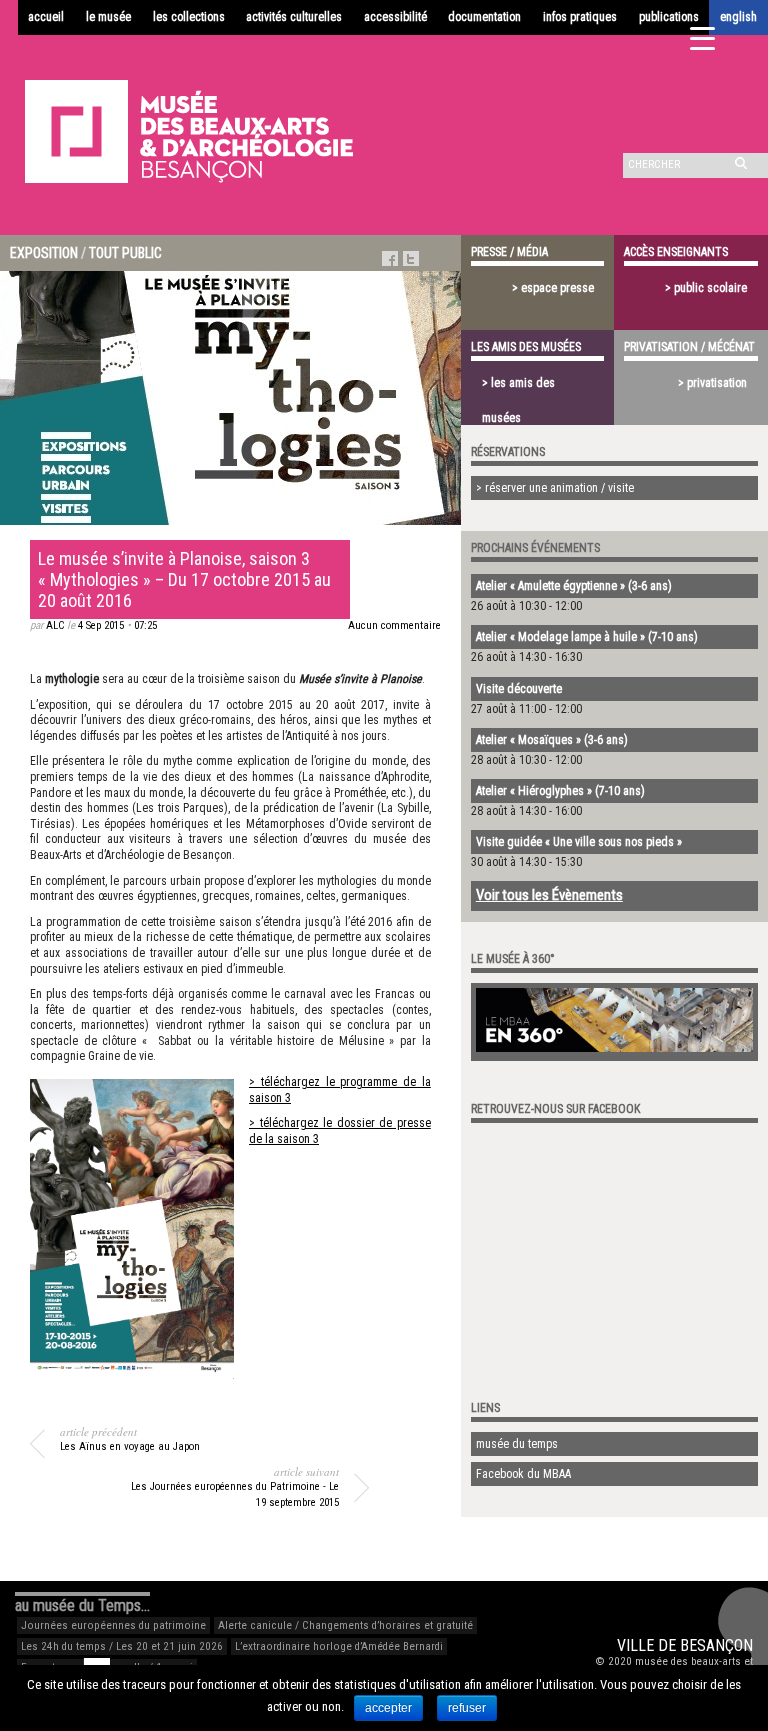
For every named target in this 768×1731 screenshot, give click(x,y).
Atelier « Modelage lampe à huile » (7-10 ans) (587, 637)
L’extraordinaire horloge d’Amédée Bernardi (339, 1646)
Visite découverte (519, 689)
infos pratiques (580, 17)
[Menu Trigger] (702, 37)
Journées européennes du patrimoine (113, 1625)
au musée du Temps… (82, 1605)
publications (669, 17)
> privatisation (712, 383)
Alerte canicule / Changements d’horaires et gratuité (345, 1625)
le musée (108, 17)
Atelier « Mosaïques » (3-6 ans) (552, 740)
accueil (46, 17)
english (738, 17)
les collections (189, 17)
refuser (467, 1708)
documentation (484, 17)
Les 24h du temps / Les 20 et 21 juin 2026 (122, 1646)
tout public (125, 253)
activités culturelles (294, 17)
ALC (55, 625)
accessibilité (395, 17)
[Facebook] (390, 258)
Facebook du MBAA (523, 1474)
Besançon (716, 1645)
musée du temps (517, 1444)
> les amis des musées (518, 388)
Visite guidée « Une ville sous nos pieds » (579, 842)
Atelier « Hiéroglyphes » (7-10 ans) (560, 791)
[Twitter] (411, 258)
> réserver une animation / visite (555, 488)
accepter (388, 1708)
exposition (44, 253)
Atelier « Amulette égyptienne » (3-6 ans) (574, 586)
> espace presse (553, 288)
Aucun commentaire (394, 625)
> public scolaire (706, 288)
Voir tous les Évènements (549, 895)
